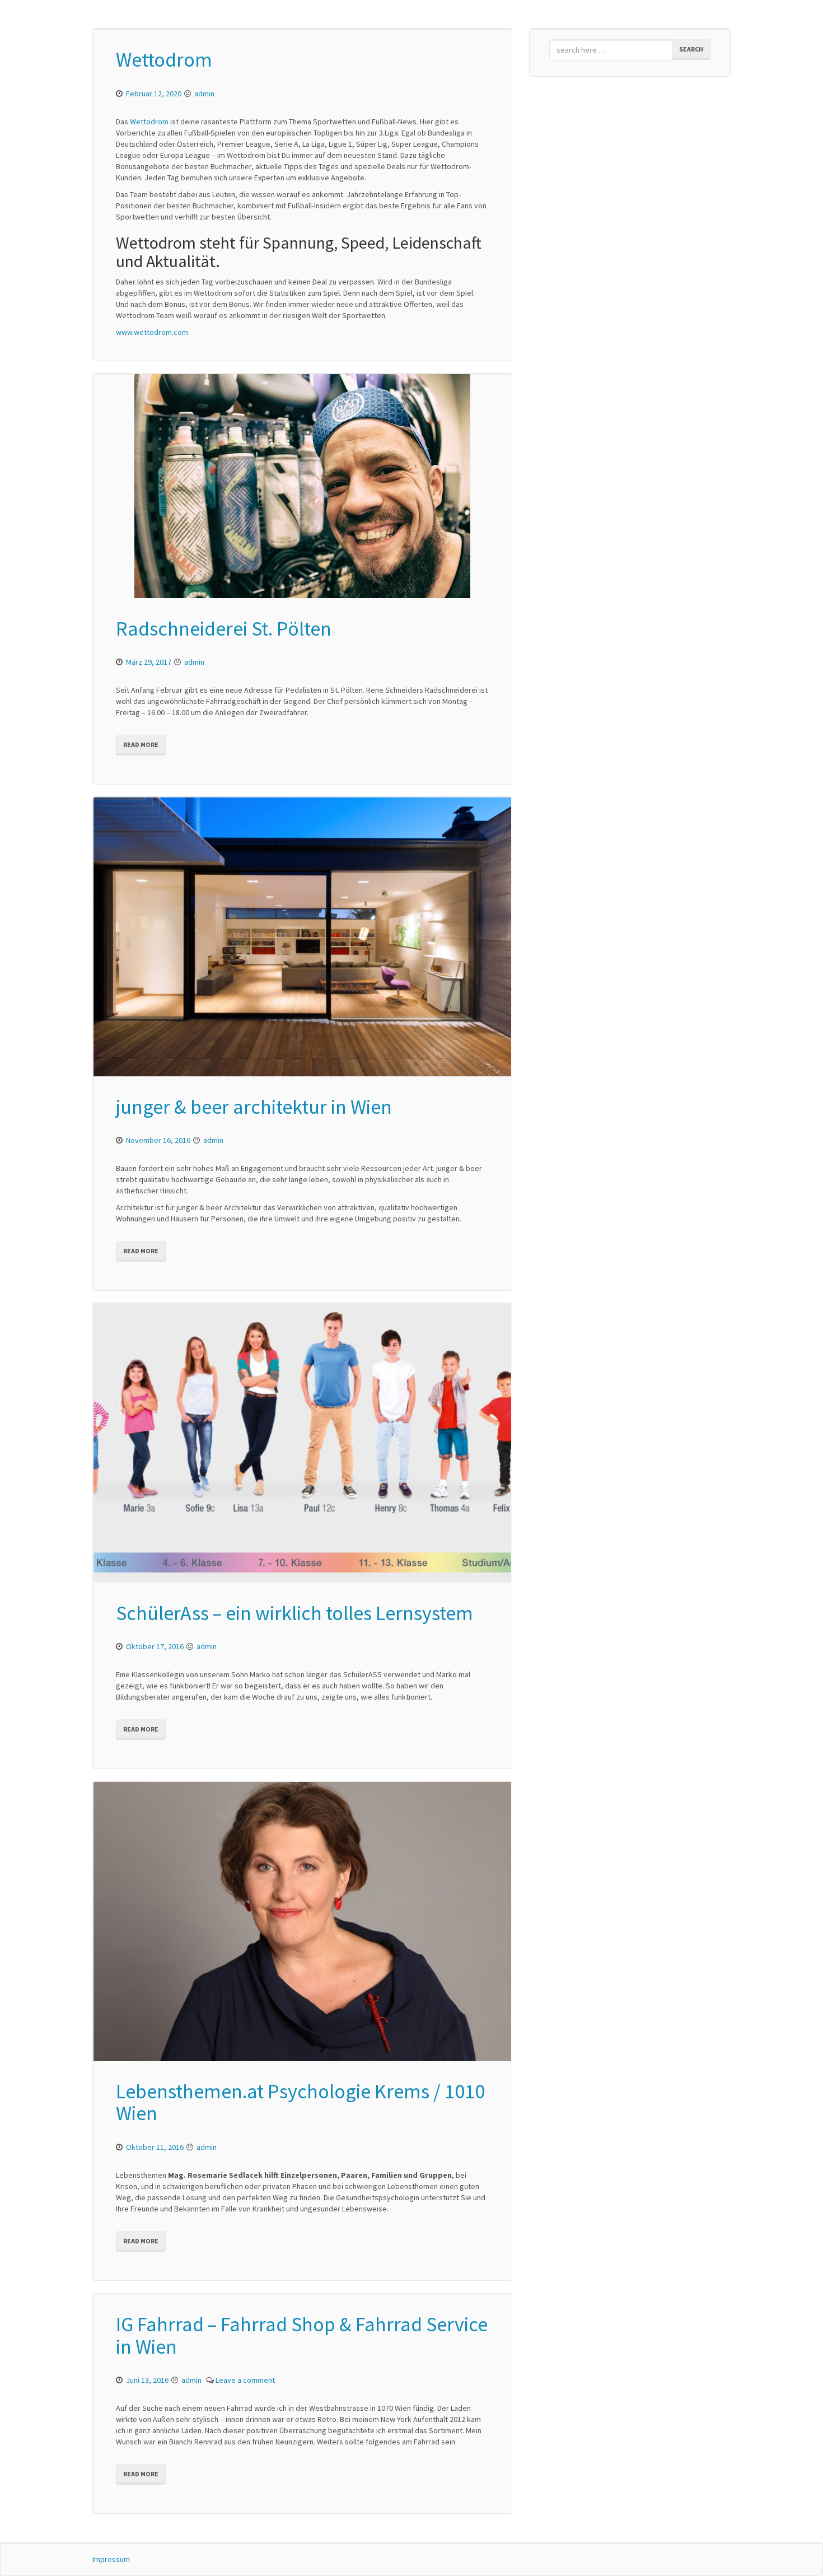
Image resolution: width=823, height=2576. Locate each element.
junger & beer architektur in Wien (254, 1107)
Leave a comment (245, 2380)
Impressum (111, 2559)
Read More (141, 745)
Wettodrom (164, 60)
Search (691, 49)
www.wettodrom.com (152, 332)
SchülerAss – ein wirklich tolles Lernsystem (294, 1613)
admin (204, 94)
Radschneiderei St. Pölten (224, 629)
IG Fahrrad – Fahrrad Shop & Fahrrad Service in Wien (302, 2335)
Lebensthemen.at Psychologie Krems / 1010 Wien (300, 2103)
